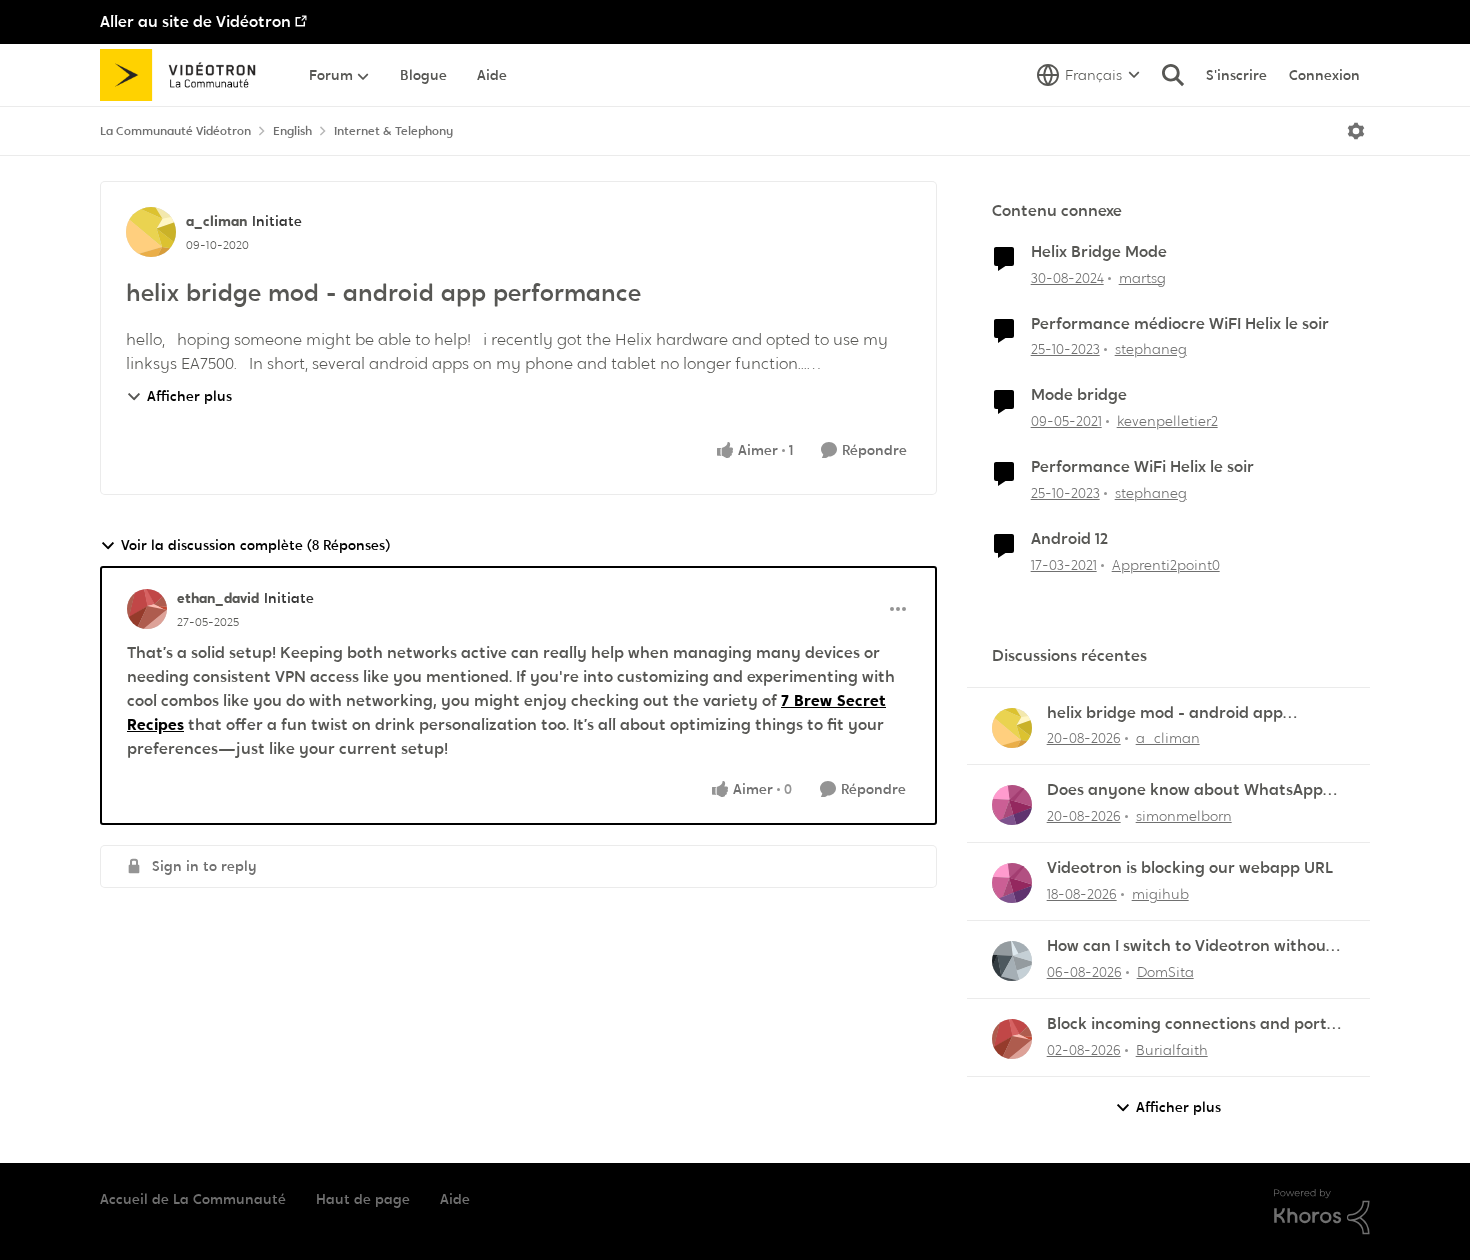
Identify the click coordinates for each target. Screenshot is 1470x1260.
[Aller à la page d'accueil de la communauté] (184, 75)
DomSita (1165, 972)
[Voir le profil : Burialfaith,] (1012, 1039)
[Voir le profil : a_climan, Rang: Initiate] (151, 232)
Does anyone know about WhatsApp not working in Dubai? (1185, 790)
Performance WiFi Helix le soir (1142, 467)
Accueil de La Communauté (193, 1199)
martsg (1142, 278)
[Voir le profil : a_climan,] (1012, 728)
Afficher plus (189, 396)
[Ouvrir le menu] (1356, 131)
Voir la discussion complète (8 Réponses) (255, 545)
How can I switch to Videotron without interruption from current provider (1190, 946)
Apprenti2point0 (1166, 565)
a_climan (216, 221)
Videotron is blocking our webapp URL (1190, 868)
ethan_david (218, 598)
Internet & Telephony (393, 131)
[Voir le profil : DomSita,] (1012, 961)
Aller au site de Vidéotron (195, 21)
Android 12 (1069, 539)
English (292, 131)
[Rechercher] (1173, 75)
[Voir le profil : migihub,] (1012, 883)
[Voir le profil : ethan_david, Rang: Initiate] (147, 609)
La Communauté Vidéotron (175, 131)
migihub (1160, 894)
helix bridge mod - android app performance (1165, 713)
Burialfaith (1172, 1050)
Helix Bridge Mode (1099, 252)
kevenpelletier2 (1167, 421)
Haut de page (363, 1199)
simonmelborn (1184, 816)
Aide (455, 1199)
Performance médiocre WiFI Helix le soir (1180, 324)
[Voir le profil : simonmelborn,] (1012, 805)
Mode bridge (1079, 395)
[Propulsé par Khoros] (1322, 1212)
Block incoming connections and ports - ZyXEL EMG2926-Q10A (1196, 1024)
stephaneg (1151, 349)
